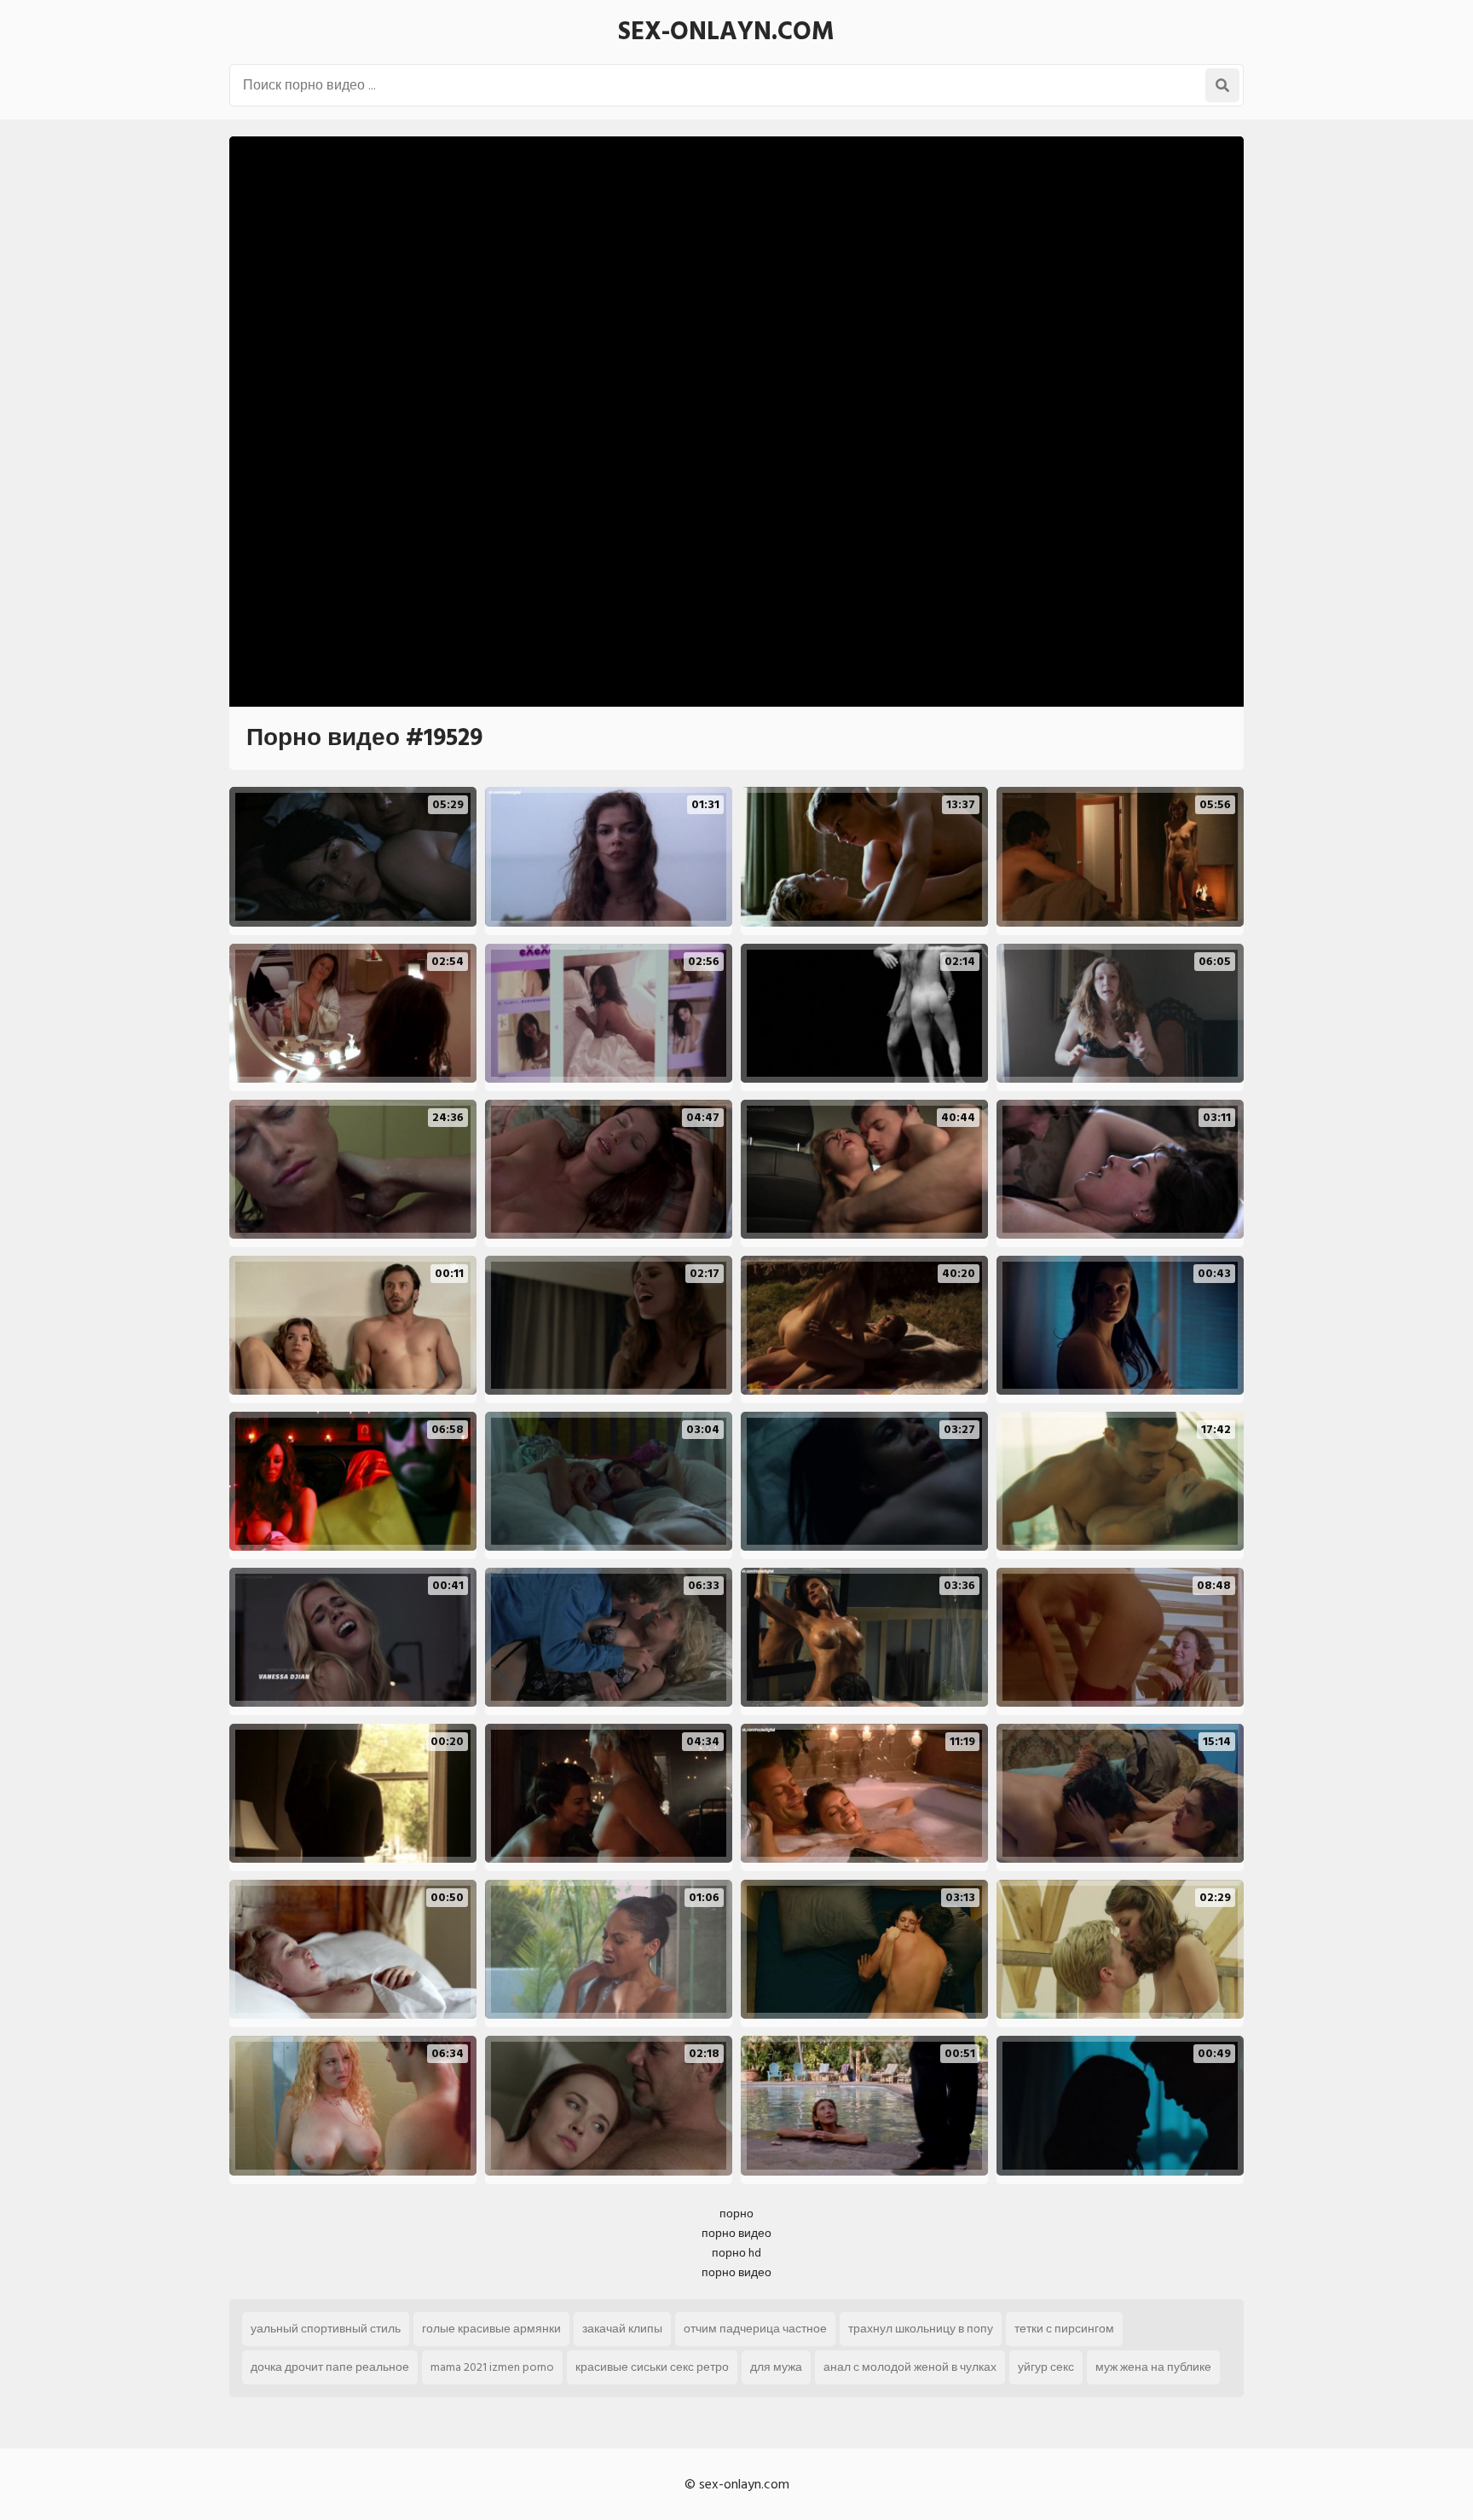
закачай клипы (622, 2329)
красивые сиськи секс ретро (652, 2367)
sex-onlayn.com (726, 32)
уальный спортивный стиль (326, 2329)
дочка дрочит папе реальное (330, 2367)
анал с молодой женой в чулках (910, 2367)
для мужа (776, 2367)
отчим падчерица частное (755, 2329)
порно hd (736, 2253)
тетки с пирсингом (1064, 2329)
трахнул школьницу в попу (921, 2329)
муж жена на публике (1153, 2367)
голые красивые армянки (491, 2329)
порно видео (736, 2233)
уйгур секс (1046, 2367)
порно (736, 2214)
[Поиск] (1222, 85)
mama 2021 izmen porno (492, 2367)
